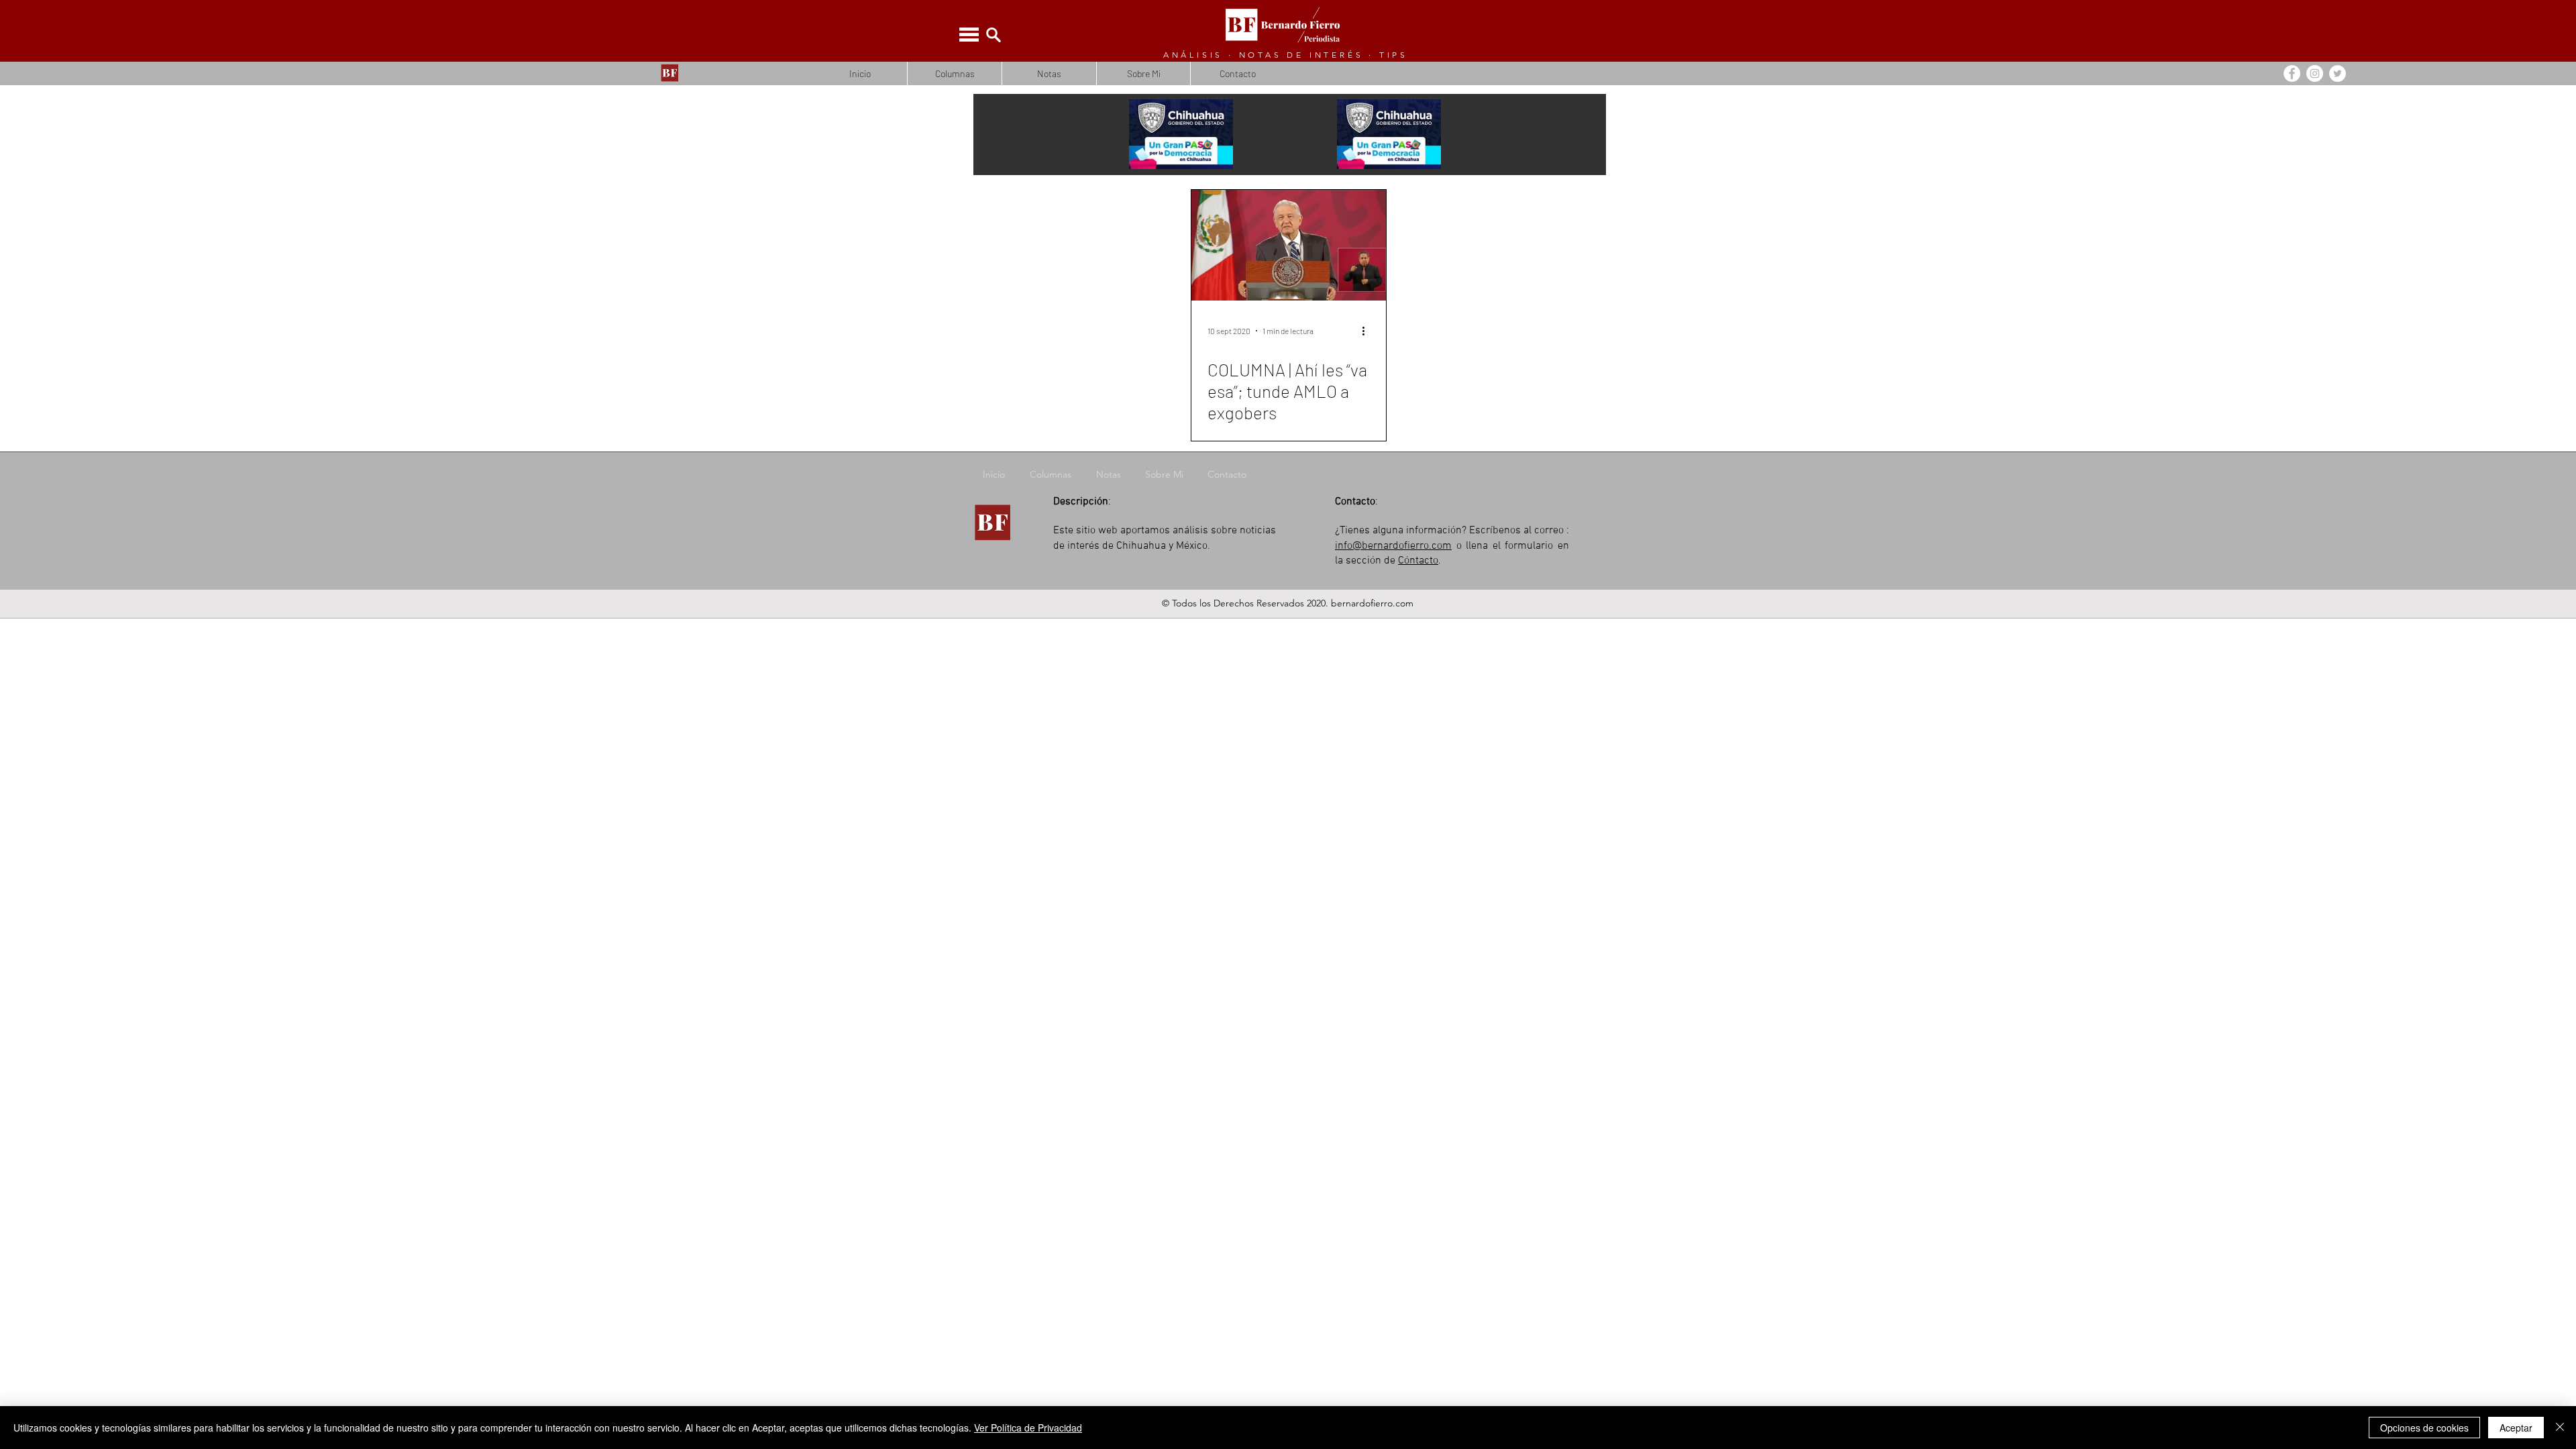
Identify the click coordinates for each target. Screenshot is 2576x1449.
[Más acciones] (1368, 331)
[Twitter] (2338, 73)
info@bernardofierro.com (1393, 546)
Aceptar (2516, 1428)
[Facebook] (2292, 73)
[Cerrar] (2560, 1428)
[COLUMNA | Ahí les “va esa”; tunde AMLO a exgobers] (1289, 245)
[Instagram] (2315, 73)
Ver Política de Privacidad (1028, 1428)
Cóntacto (1418, 561)
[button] (969, 35)
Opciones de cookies (2424, 1428)
